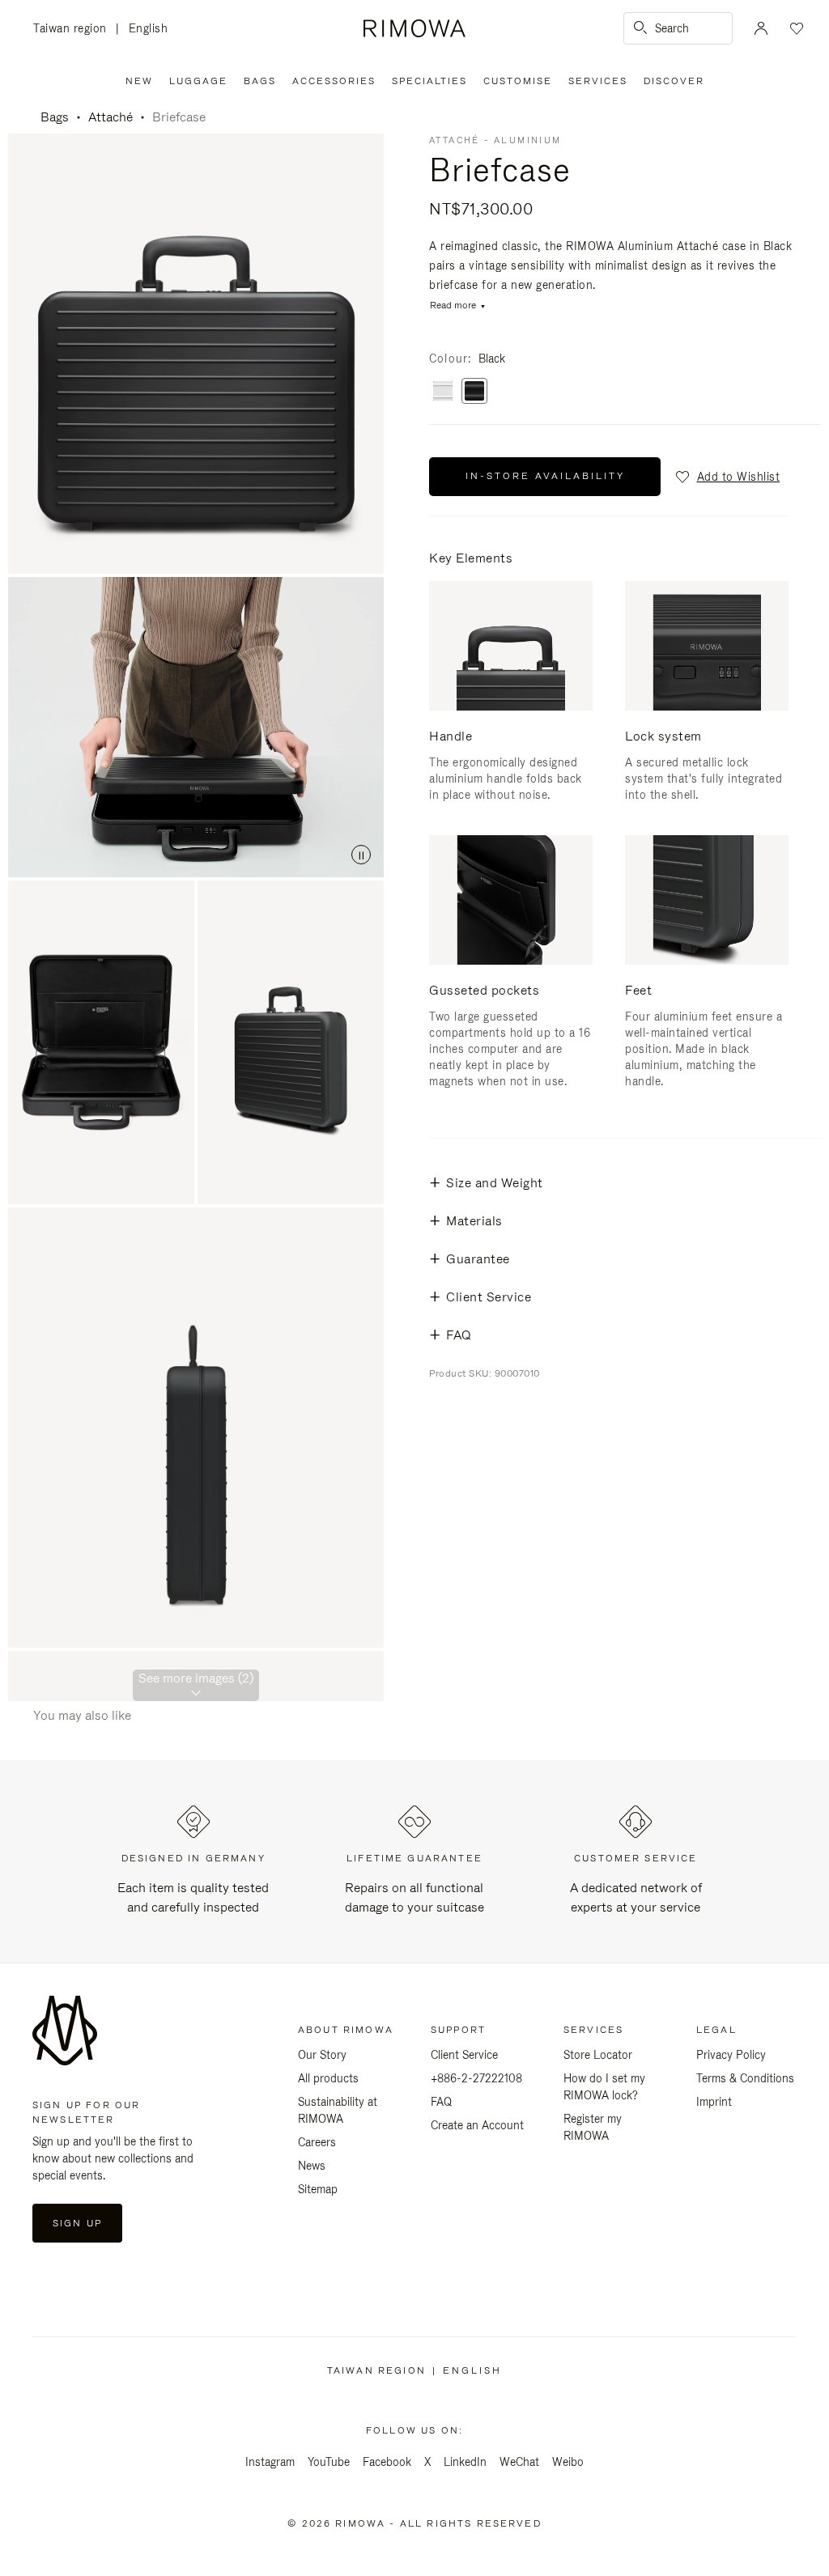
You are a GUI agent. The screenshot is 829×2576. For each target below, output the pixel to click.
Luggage (198, 81)
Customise (518, 81)
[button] (727, 477)
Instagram (270, 2462)
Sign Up (77, 2223)
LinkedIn (465, 2462)
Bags (260, 81)
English (149, 28)
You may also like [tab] (82, 1715)
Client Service (464, 2055)
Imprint (714, 2102)
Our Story (322, 2055)
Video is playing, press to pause (196, 727)
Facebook (387, 2462)
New (139, 81)
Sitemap (318, 2189)
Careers (317, 2142)
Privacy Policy (731, 2055)
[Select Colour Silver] (443, 392)
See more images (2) (196, 1678)
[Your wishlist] (795, 28)
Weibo (568, 2462)
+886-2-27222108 (476, 2078)
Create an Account (477, 2125)
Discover (674, 81)
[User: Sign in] (761, 28)
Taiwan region (74, 30)
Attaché (111, 117)
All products (328, 2078)
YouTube (329, 2462)
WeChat (519, 2462)
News (312, 2166)
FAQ (441, 2102)
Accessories (334, 81)
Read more (453, 306)
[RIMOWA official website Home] (414, 28)
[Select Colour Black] (474, 392)
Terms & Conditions (745, 2078)
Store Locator (598, 2055)
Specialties (429, 81)
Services (598, 81)
